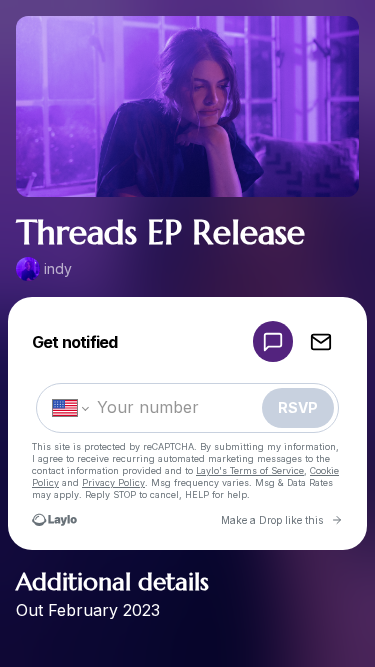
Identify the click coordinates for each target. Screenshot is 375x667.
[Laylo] (54, 519)
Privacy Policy (113, 482)
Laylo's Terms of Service (250, 470)
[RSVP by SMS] (273, 341)
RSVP (298, 407)
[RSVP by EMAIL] (321, 341)
